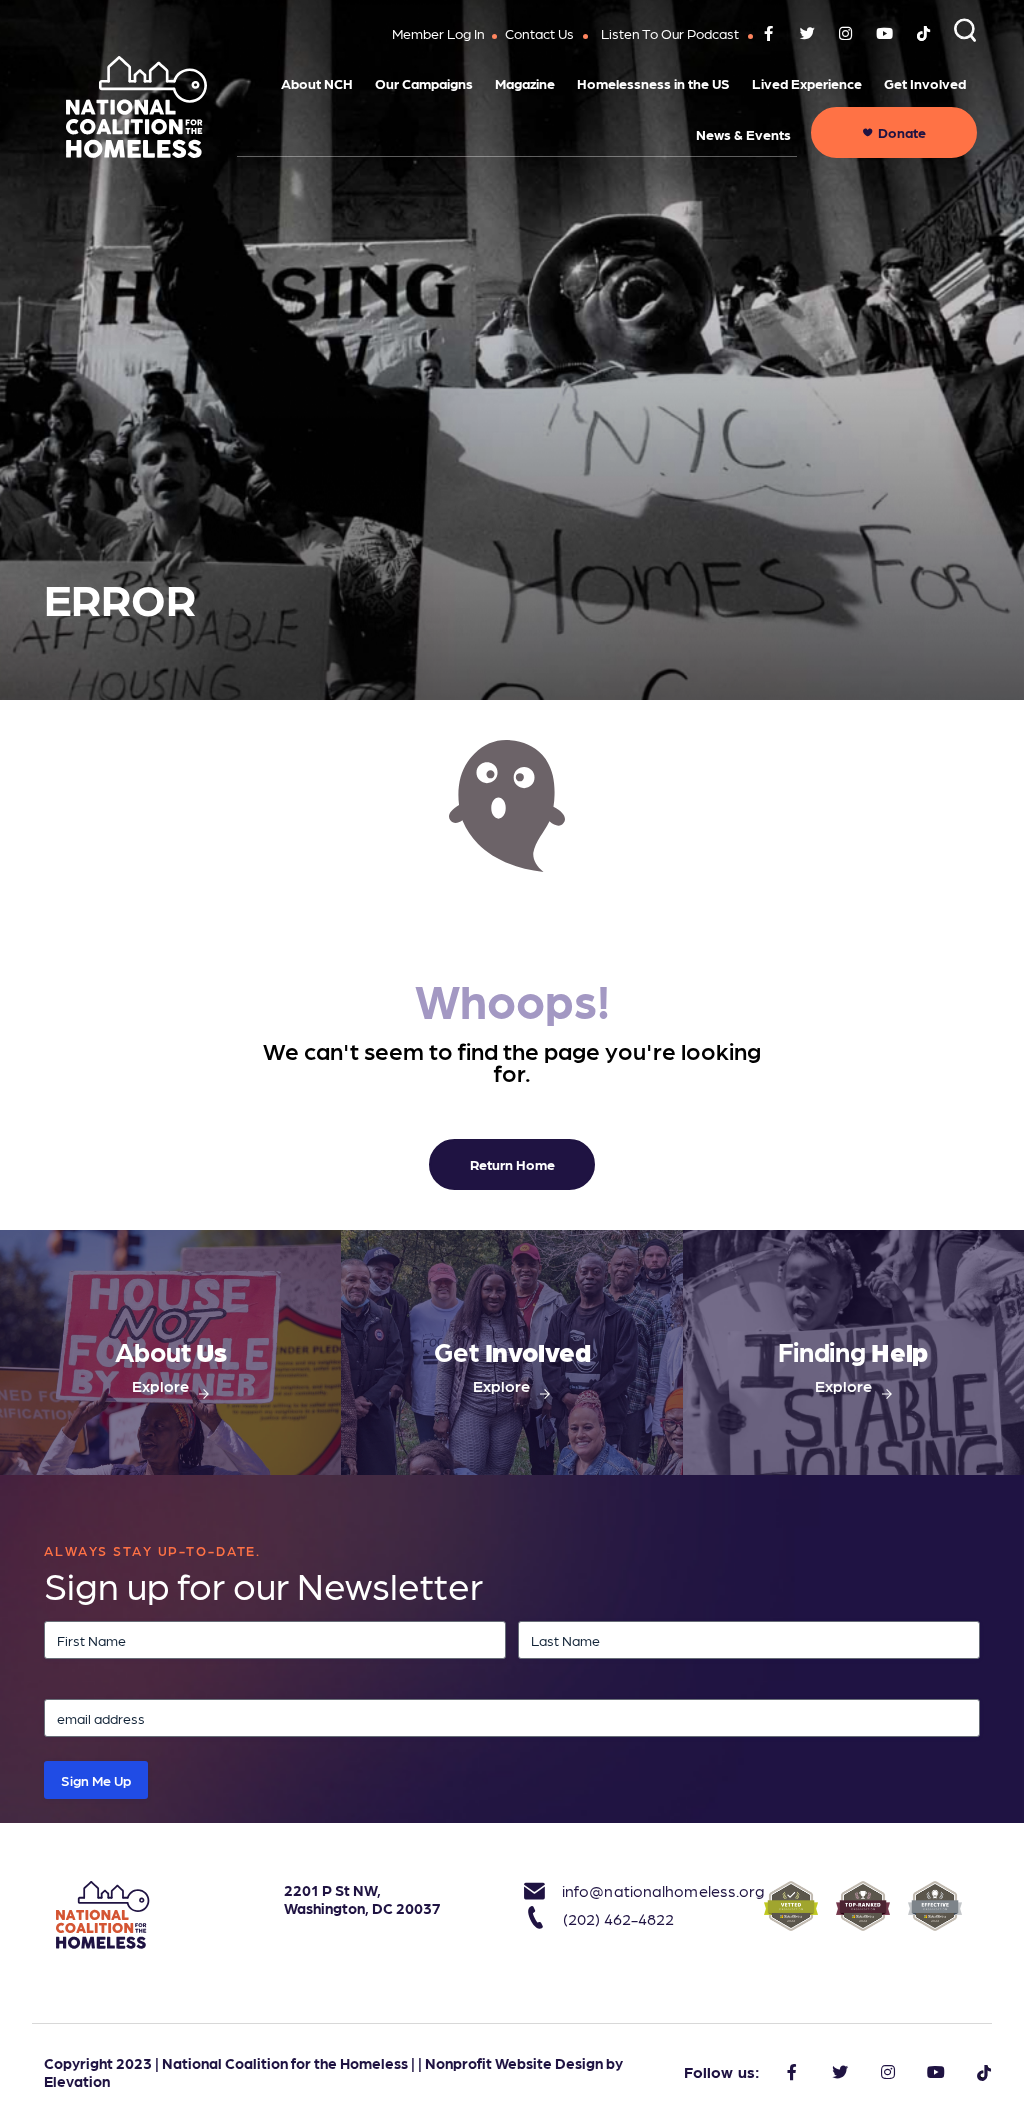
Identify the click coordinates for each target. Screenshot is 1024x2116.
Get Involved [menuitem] (925, 83)
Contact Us (539, 33)
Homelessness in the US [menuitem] (653, 83)
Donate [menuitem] (902, 132)
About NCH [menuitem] (317, 83)
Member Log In (438, 33)
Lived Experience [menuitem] (807, 83)
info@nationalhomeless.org (651, 1890)
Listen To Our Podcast (670, 33)
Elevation (77, 2081)
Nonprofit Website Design (514, 2063)
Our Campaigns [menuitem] (424, 83)
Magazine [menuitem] (525, 83)
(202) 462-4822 (618, 1918)
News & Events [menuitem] (743, 134)
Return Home (512, 1164)
